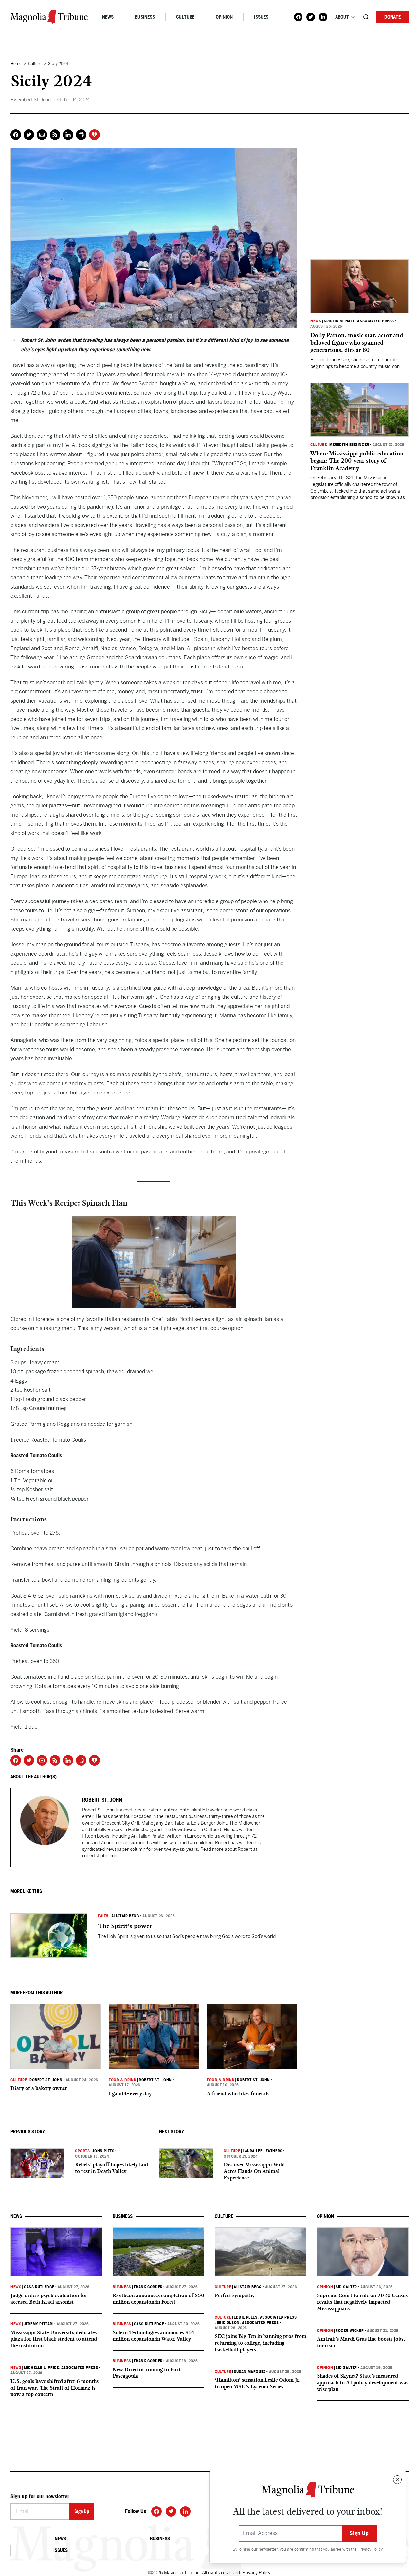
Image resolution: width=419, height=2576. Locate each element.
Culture (185, 17)
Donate (392, 17)
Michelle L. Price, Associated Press (61, 2368)
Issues (261, 17)
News (108, 17)
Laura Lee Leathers (263, 2151)
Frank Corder (148, 2287)
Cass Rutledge (39, 2287)
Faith (103, 1916)
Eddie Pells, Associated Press (265, 2317)
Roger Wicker (350, 2331)
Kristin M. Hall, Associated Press (359, 321)
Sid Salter (346, 2287)
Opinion (224, 17)
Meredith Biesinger (349, 445)
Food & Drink (122, 2080)
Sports (82, 2151)
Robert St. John (46, 2080)
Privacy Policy (370, 2549)
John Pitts (103, 2151)
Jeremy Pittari (39, 2324)
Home (16, 64)
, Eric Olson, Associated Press (247, 2323)
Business (145, 17)
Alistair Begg (125, 1916)
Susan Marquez (250, 2372)
